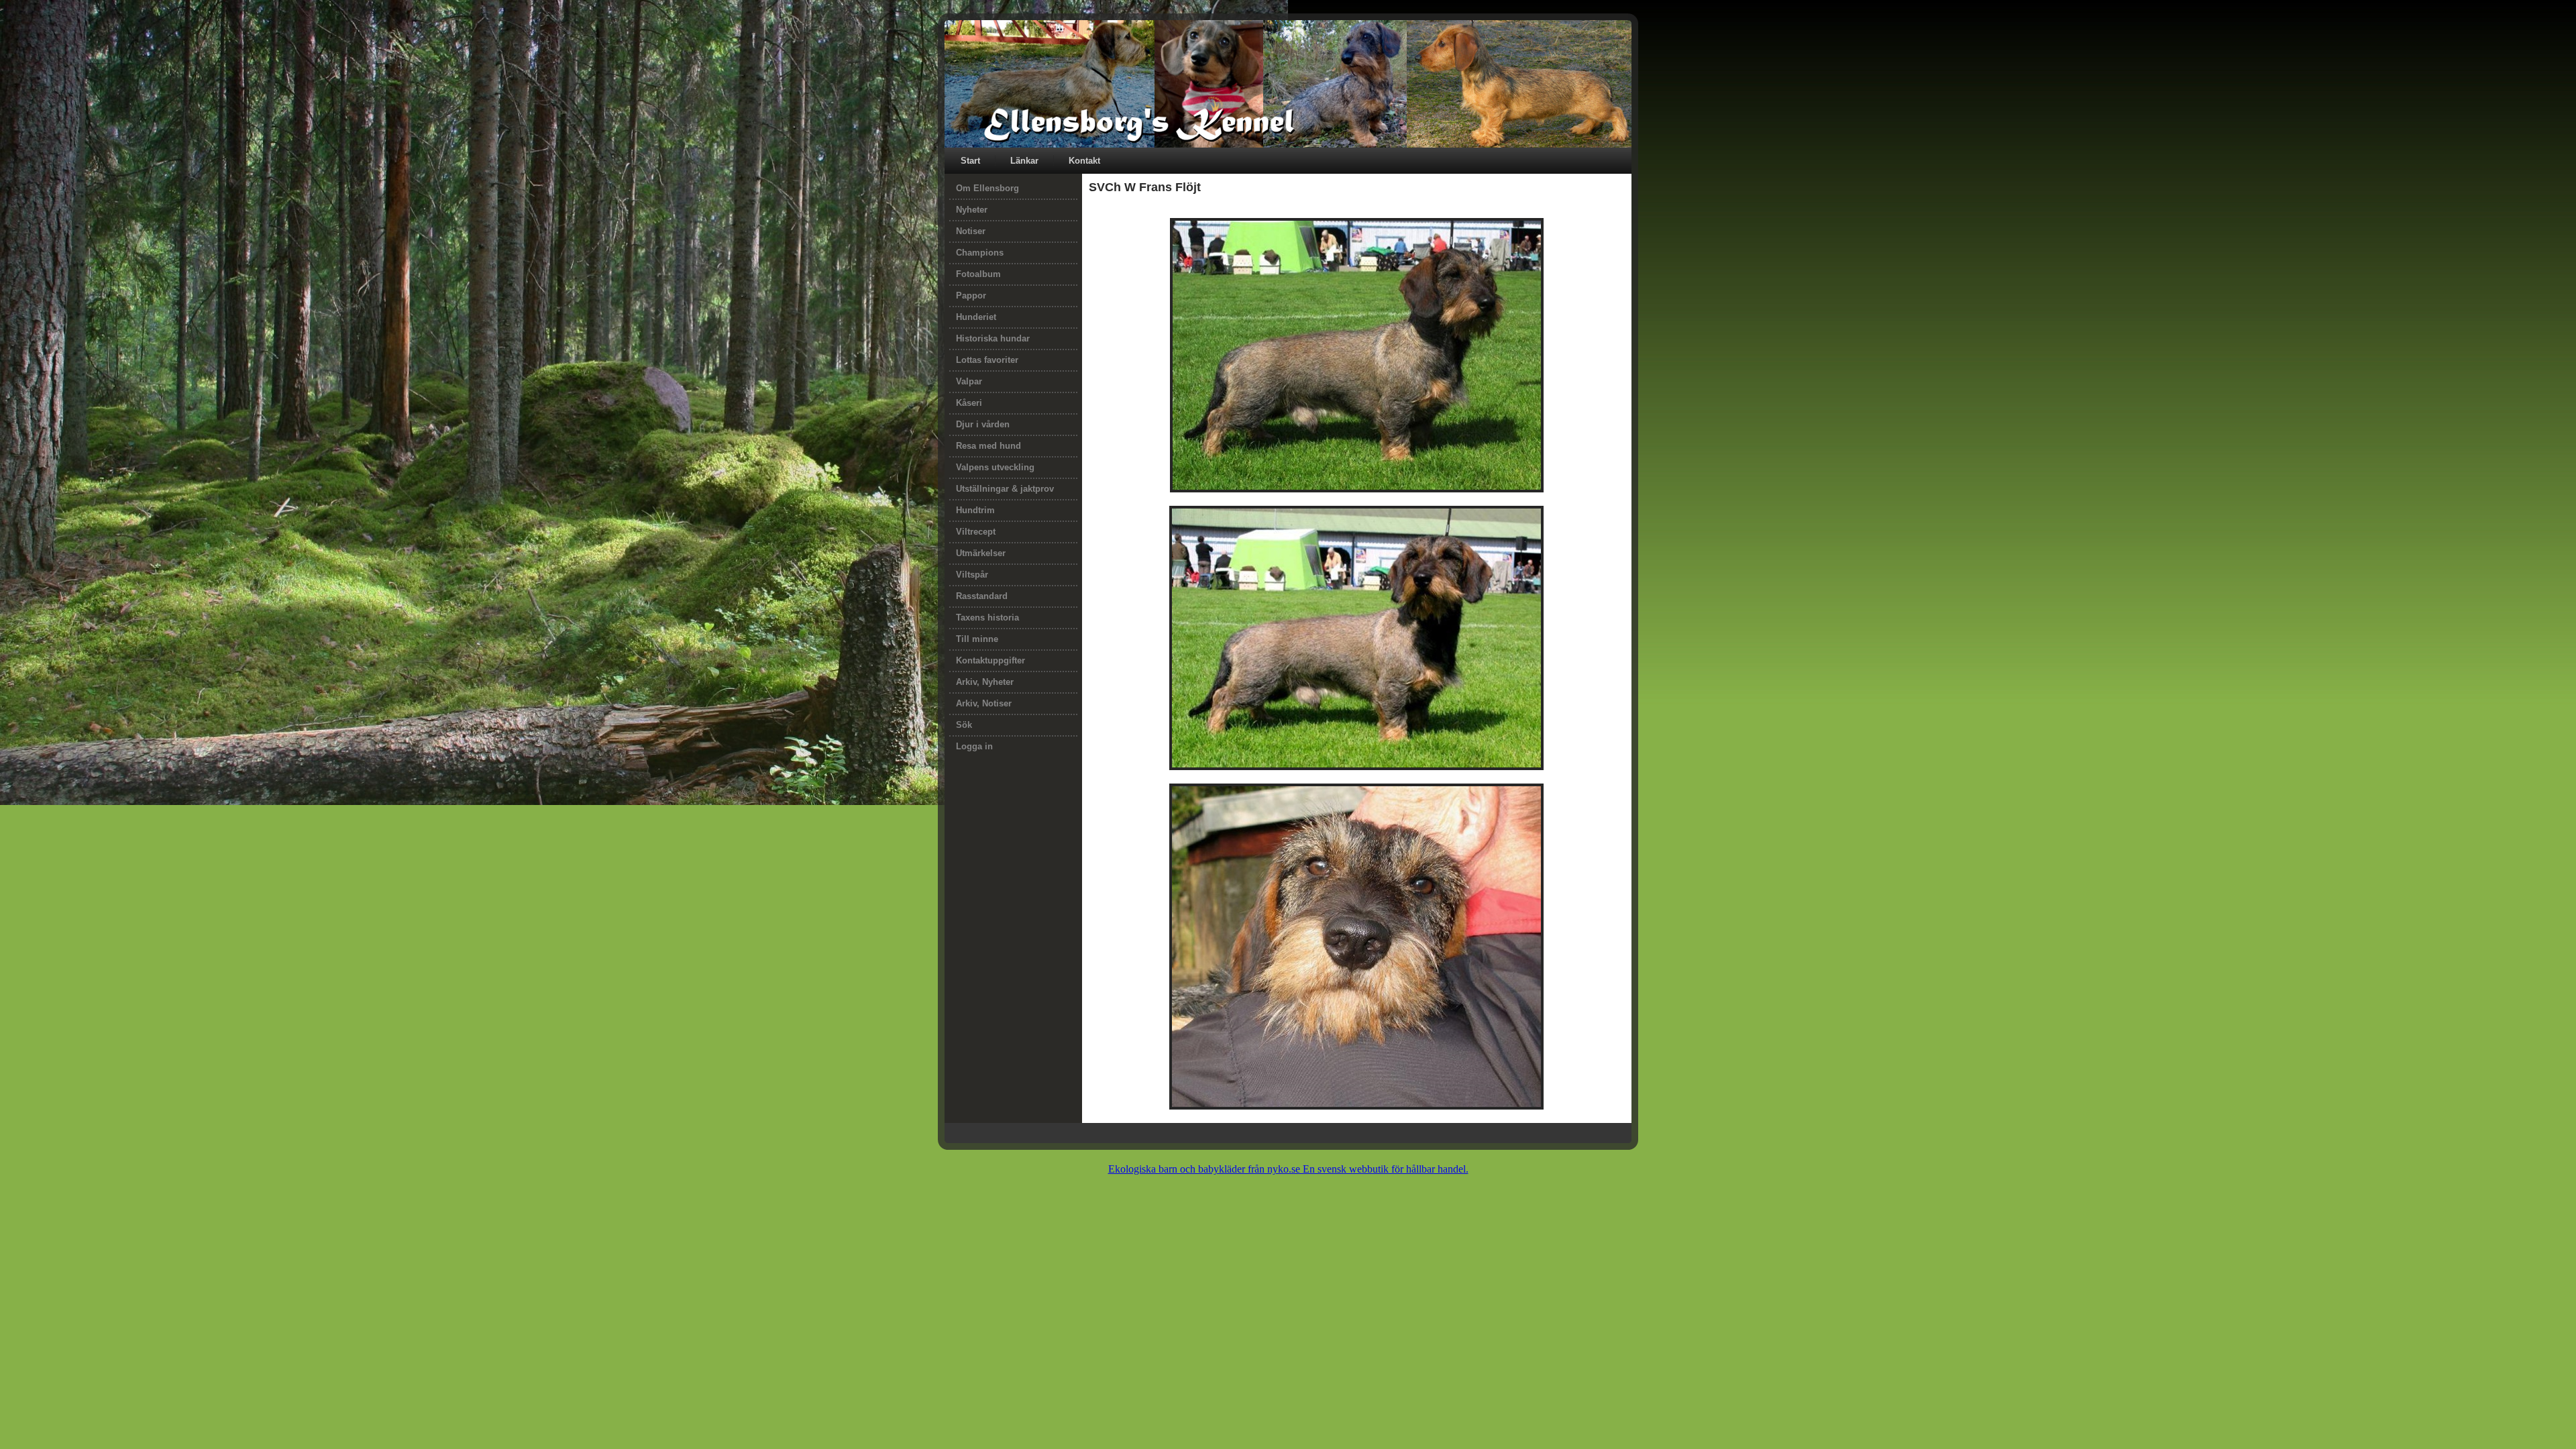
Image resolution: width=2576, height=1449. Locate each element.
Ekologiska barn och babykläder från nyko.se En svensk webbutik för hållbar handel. (1288, 1169)
